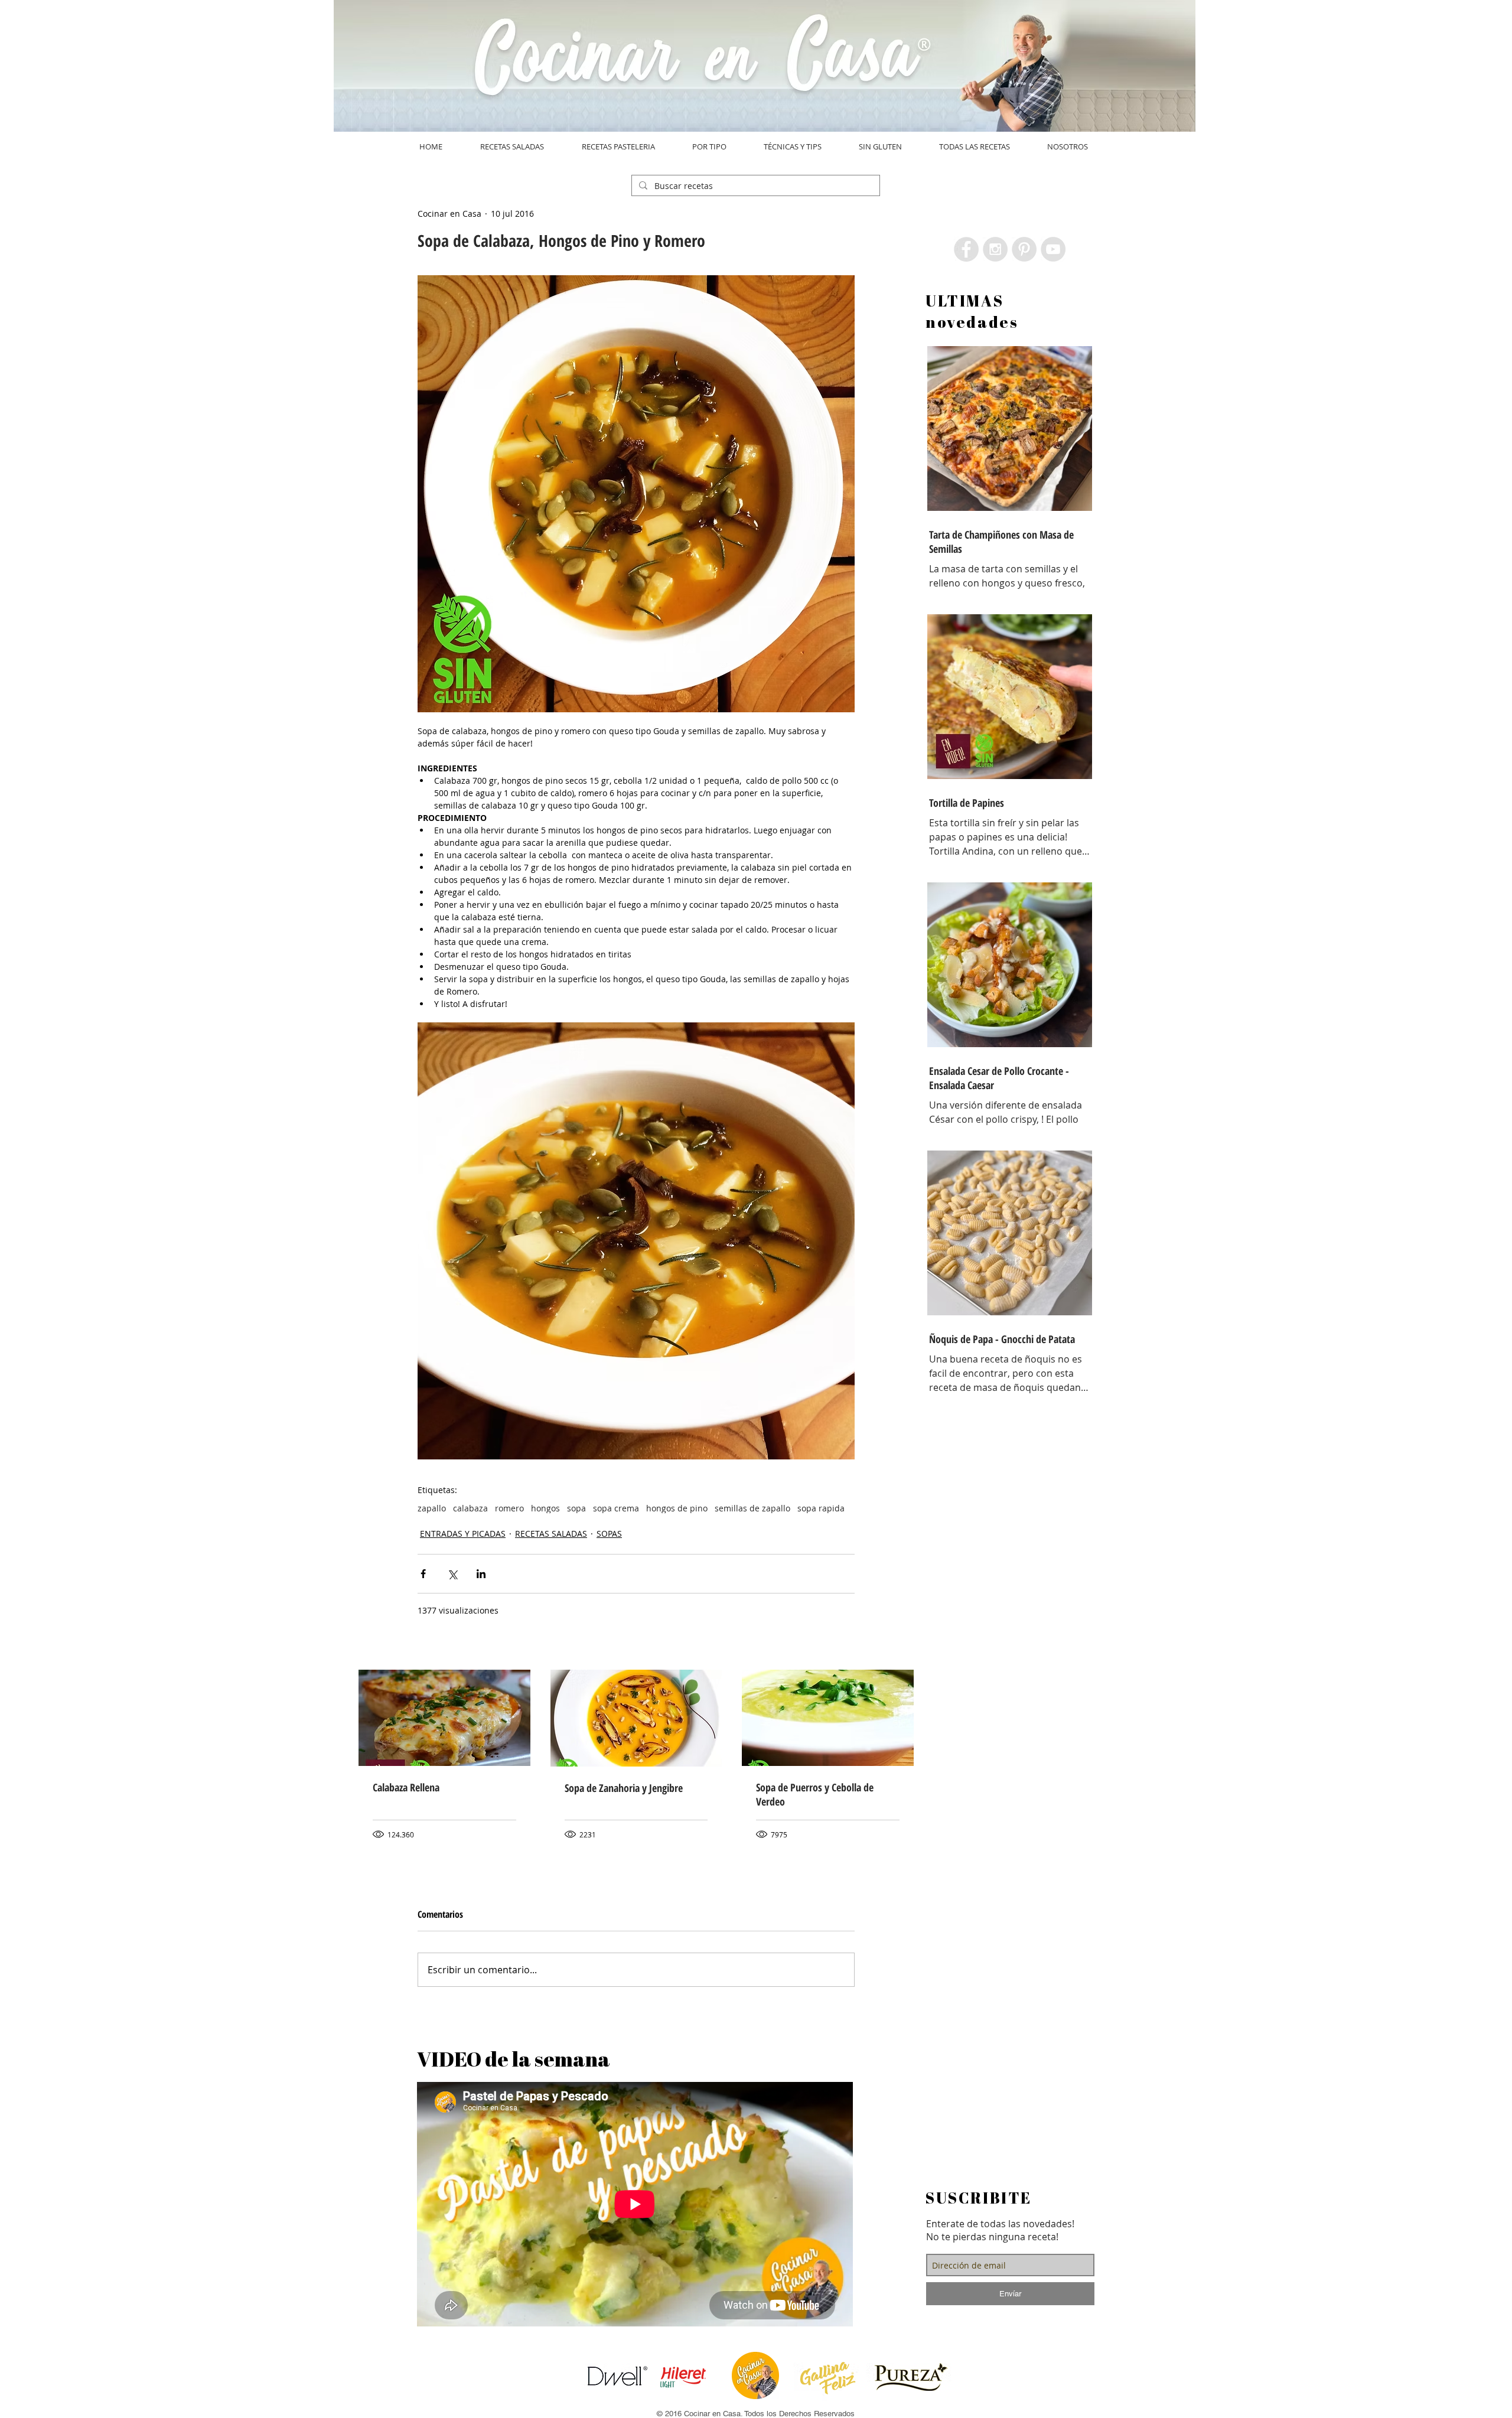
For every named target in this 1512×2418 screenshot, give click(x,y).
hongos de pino (677, 1508)
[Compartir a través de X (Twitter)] (452, 1574)
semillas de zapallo (752, 1508)
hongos (545, 1508)
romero (509, 1508)
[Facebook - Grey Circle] (966, 249)
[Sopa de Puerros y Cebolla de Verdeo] (828, 1718)
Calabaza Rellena (406, 1787)
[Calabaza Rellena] (444, 1718)
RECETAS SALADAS (551, 1534)
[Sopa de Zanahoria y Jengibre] (636, 1718)
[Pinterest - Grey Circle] (1024, 249)
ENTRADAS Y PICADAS (463, 1534)
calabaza (470, 1508)
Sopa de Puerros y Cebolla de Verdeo (815, 1794)
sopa (576, 1508)
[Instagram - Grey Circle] (995, 249)
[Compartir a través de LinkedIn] (481, 1574)
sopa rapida (821, 1508)
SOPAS (609, 1534)
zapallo (432, 1508)
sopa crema (616, 1508)
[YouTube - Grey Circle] (1053, 249)
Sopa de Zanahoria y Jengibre (624, 1788)
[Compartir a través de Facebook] (423, 1574)
